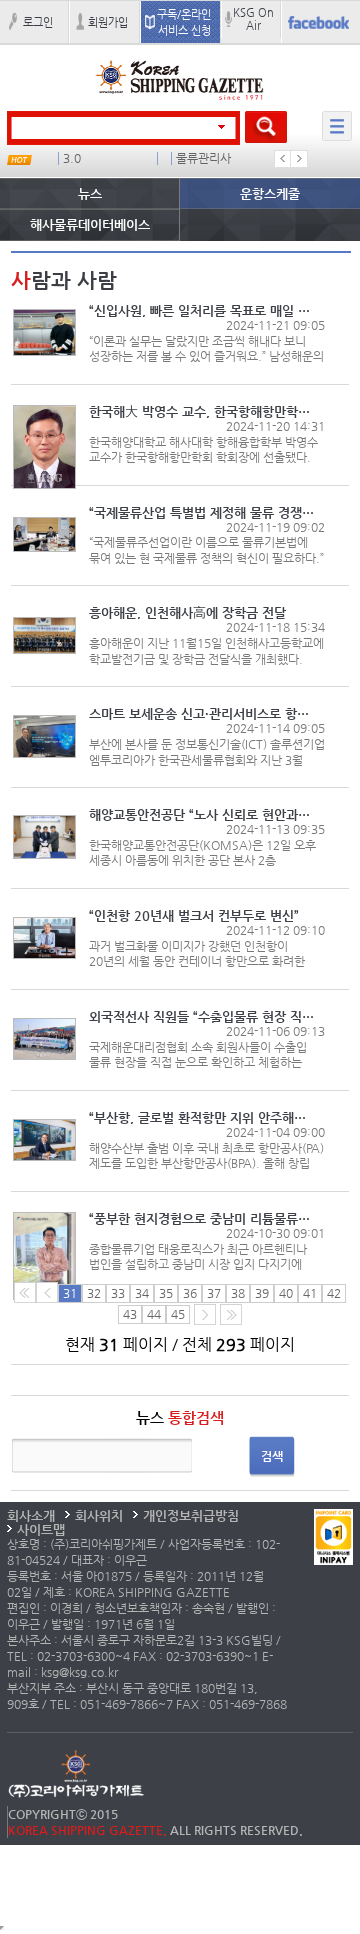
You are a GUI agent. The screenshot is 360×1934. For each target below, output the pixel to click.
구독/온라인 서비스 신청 (184, 22)
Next (299, 159)
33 (118, 1293)
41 (310, 1293)
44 (154, 1314)
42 (334, 1293)
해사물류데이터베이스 (90, 224)
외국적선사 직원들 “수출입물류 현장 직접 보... (201, 1016)
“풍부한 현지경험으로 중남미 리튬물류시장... (201, 1218)
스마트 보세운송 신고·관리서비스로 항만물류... (201, 713)
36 (190, 1293)
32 (94, 1293)
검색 (272, 1456)
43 (130, 1314)
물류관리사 (103, 158)
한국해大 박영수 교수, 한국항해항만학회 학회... (201, 411)
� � (202, 158)
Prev (283, 159)
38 (238, 1293)
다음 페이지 (205, 1314)
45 (178, 1314)
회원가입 (108, 22)
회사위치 (99, 1515)
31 (70, 1293)
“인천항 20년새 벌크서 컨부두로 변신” (194, 915)
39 (262, 1293)
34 (142, 1293)
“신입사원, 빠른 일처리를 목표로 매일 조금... (201, 310)
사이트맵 (41, 1529)
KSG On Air (253, 18)
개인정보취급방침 (191, 1515)
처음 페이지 (25, 1292)
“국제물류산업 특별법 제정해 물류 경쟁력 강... (201, 512)
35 (166, 1293)
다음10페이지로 (231, 1314)
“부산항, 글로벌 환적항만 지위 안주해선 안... (201, 1117)
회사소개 (31, 1515)
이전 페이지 (47, 1292)
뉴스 (90, 193)
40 (286, 1293)
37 (214, 1293)
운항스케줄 (270, 193)
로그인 (38, 22)
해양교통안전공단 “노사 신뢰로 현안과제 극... (201, 814)
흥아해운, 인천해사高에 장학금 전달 (187, 612)
